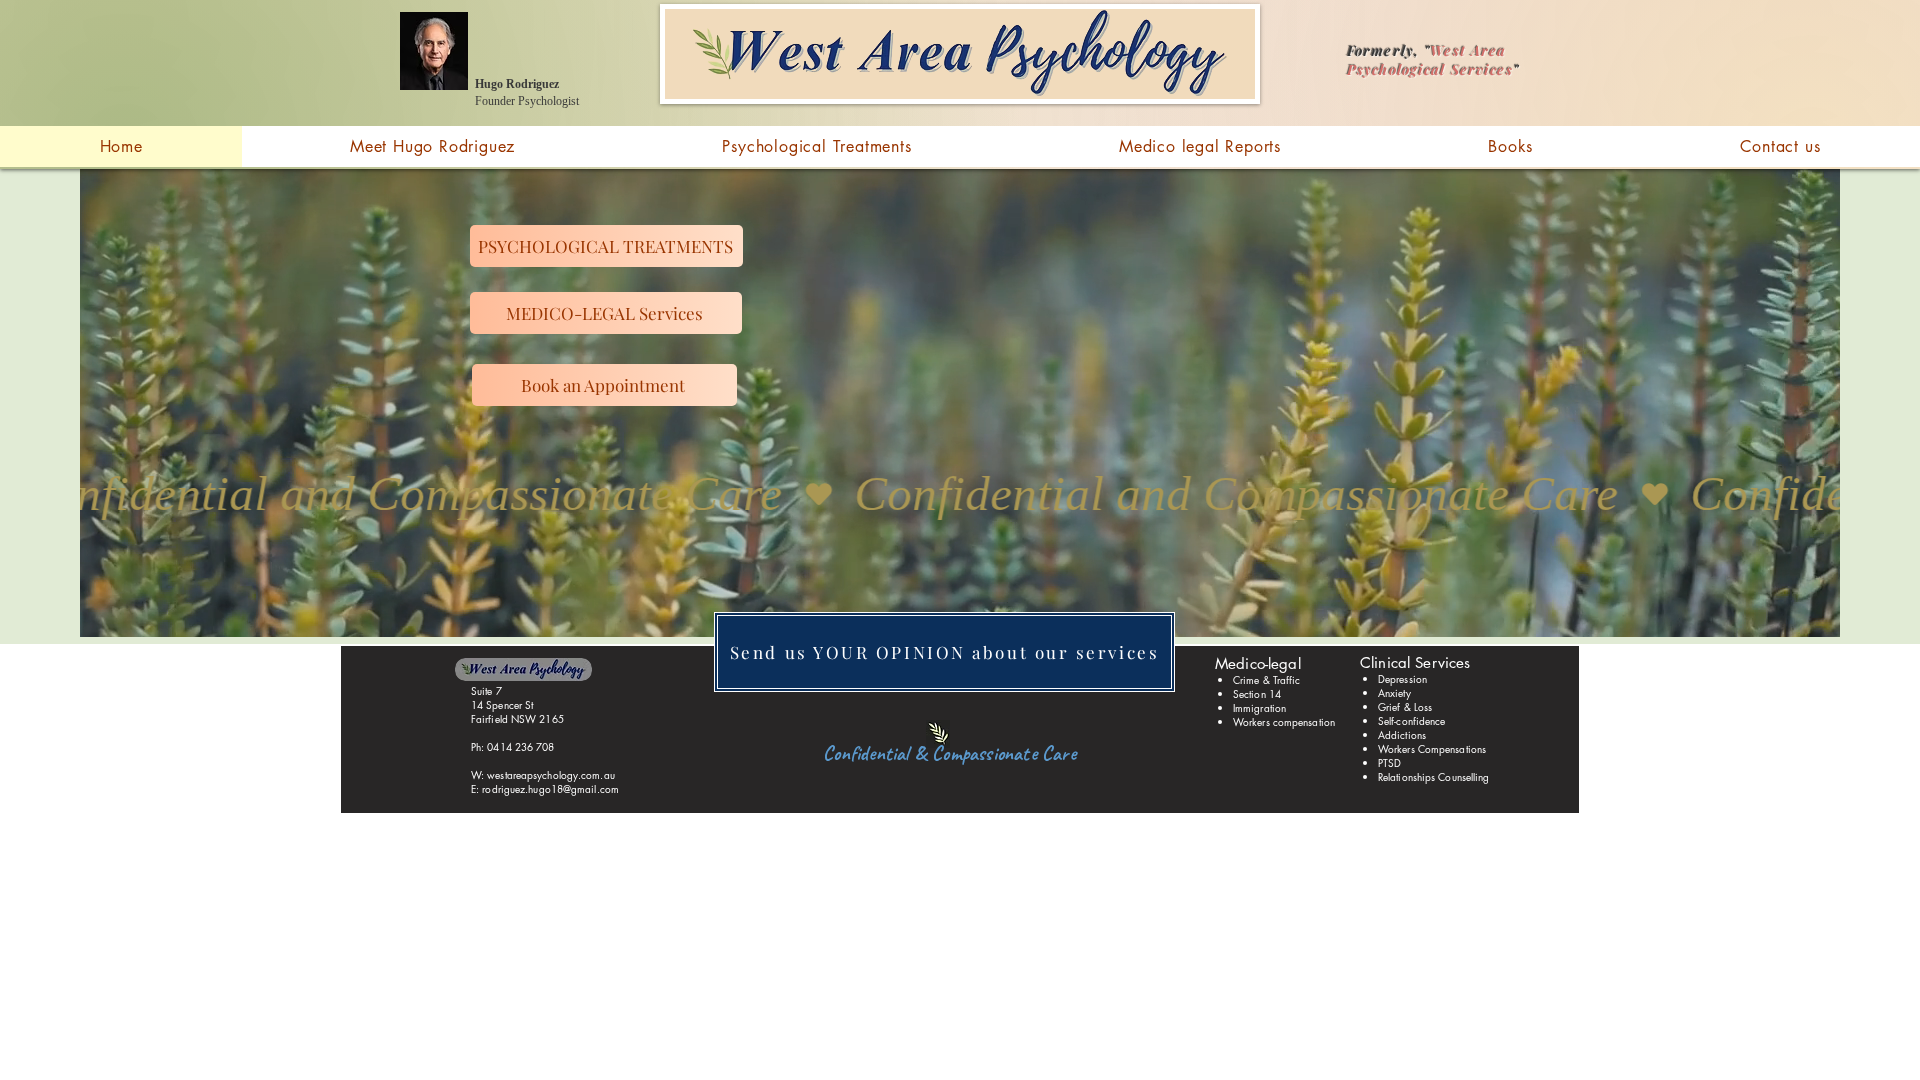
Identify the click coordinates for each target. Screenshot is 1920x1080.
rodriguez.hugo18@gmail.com (550, 788)
